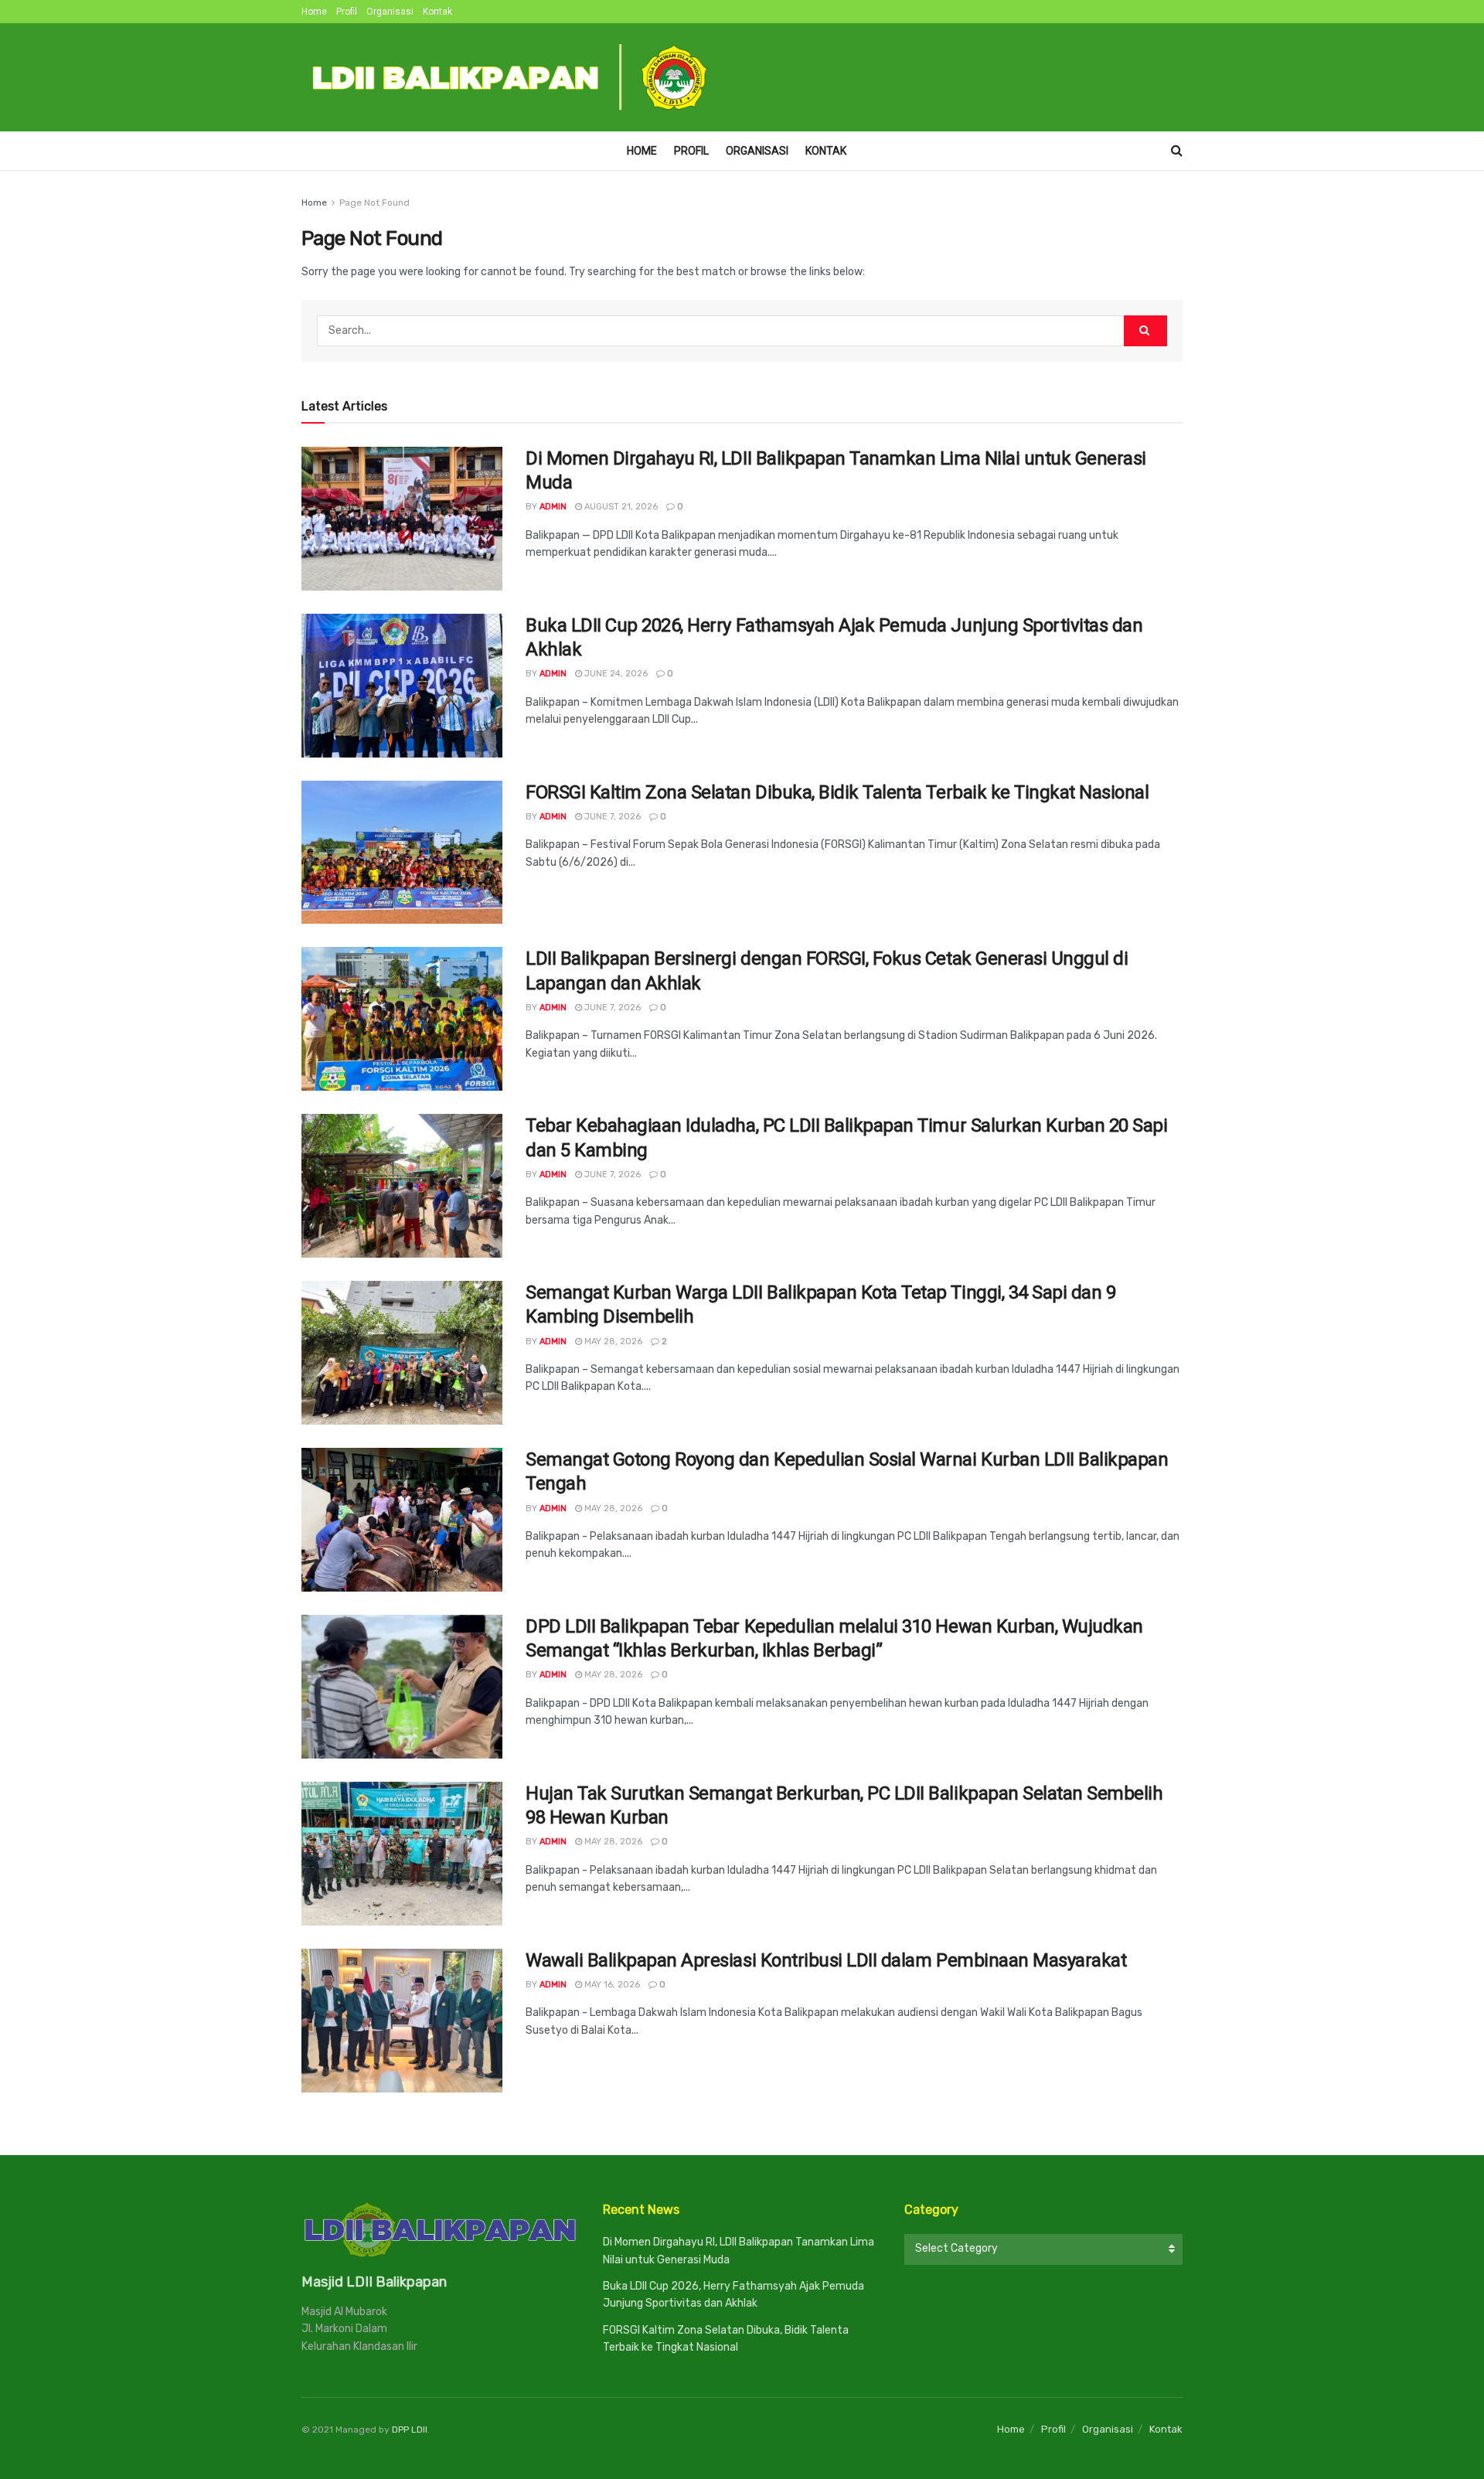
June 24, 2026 (615, 674)
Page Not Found (374, 203)
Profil (347, 12)
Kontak (437, 12)
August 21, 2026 (620, 507)
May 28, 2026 (612, 1342)
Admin (553, 507)
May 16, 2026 (611, 1985)
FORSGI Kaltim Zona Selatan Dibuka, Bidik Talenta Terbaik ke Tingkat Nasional (837, 792)
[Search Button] (1177, 151)
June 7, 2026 (611, 817)
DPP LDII (410, 2430)
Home (314, 12)
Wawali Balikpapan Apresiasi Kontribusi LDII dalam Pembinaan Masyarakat (826, 1960)
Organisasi (390, 12)
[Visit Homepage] (511, 77)
